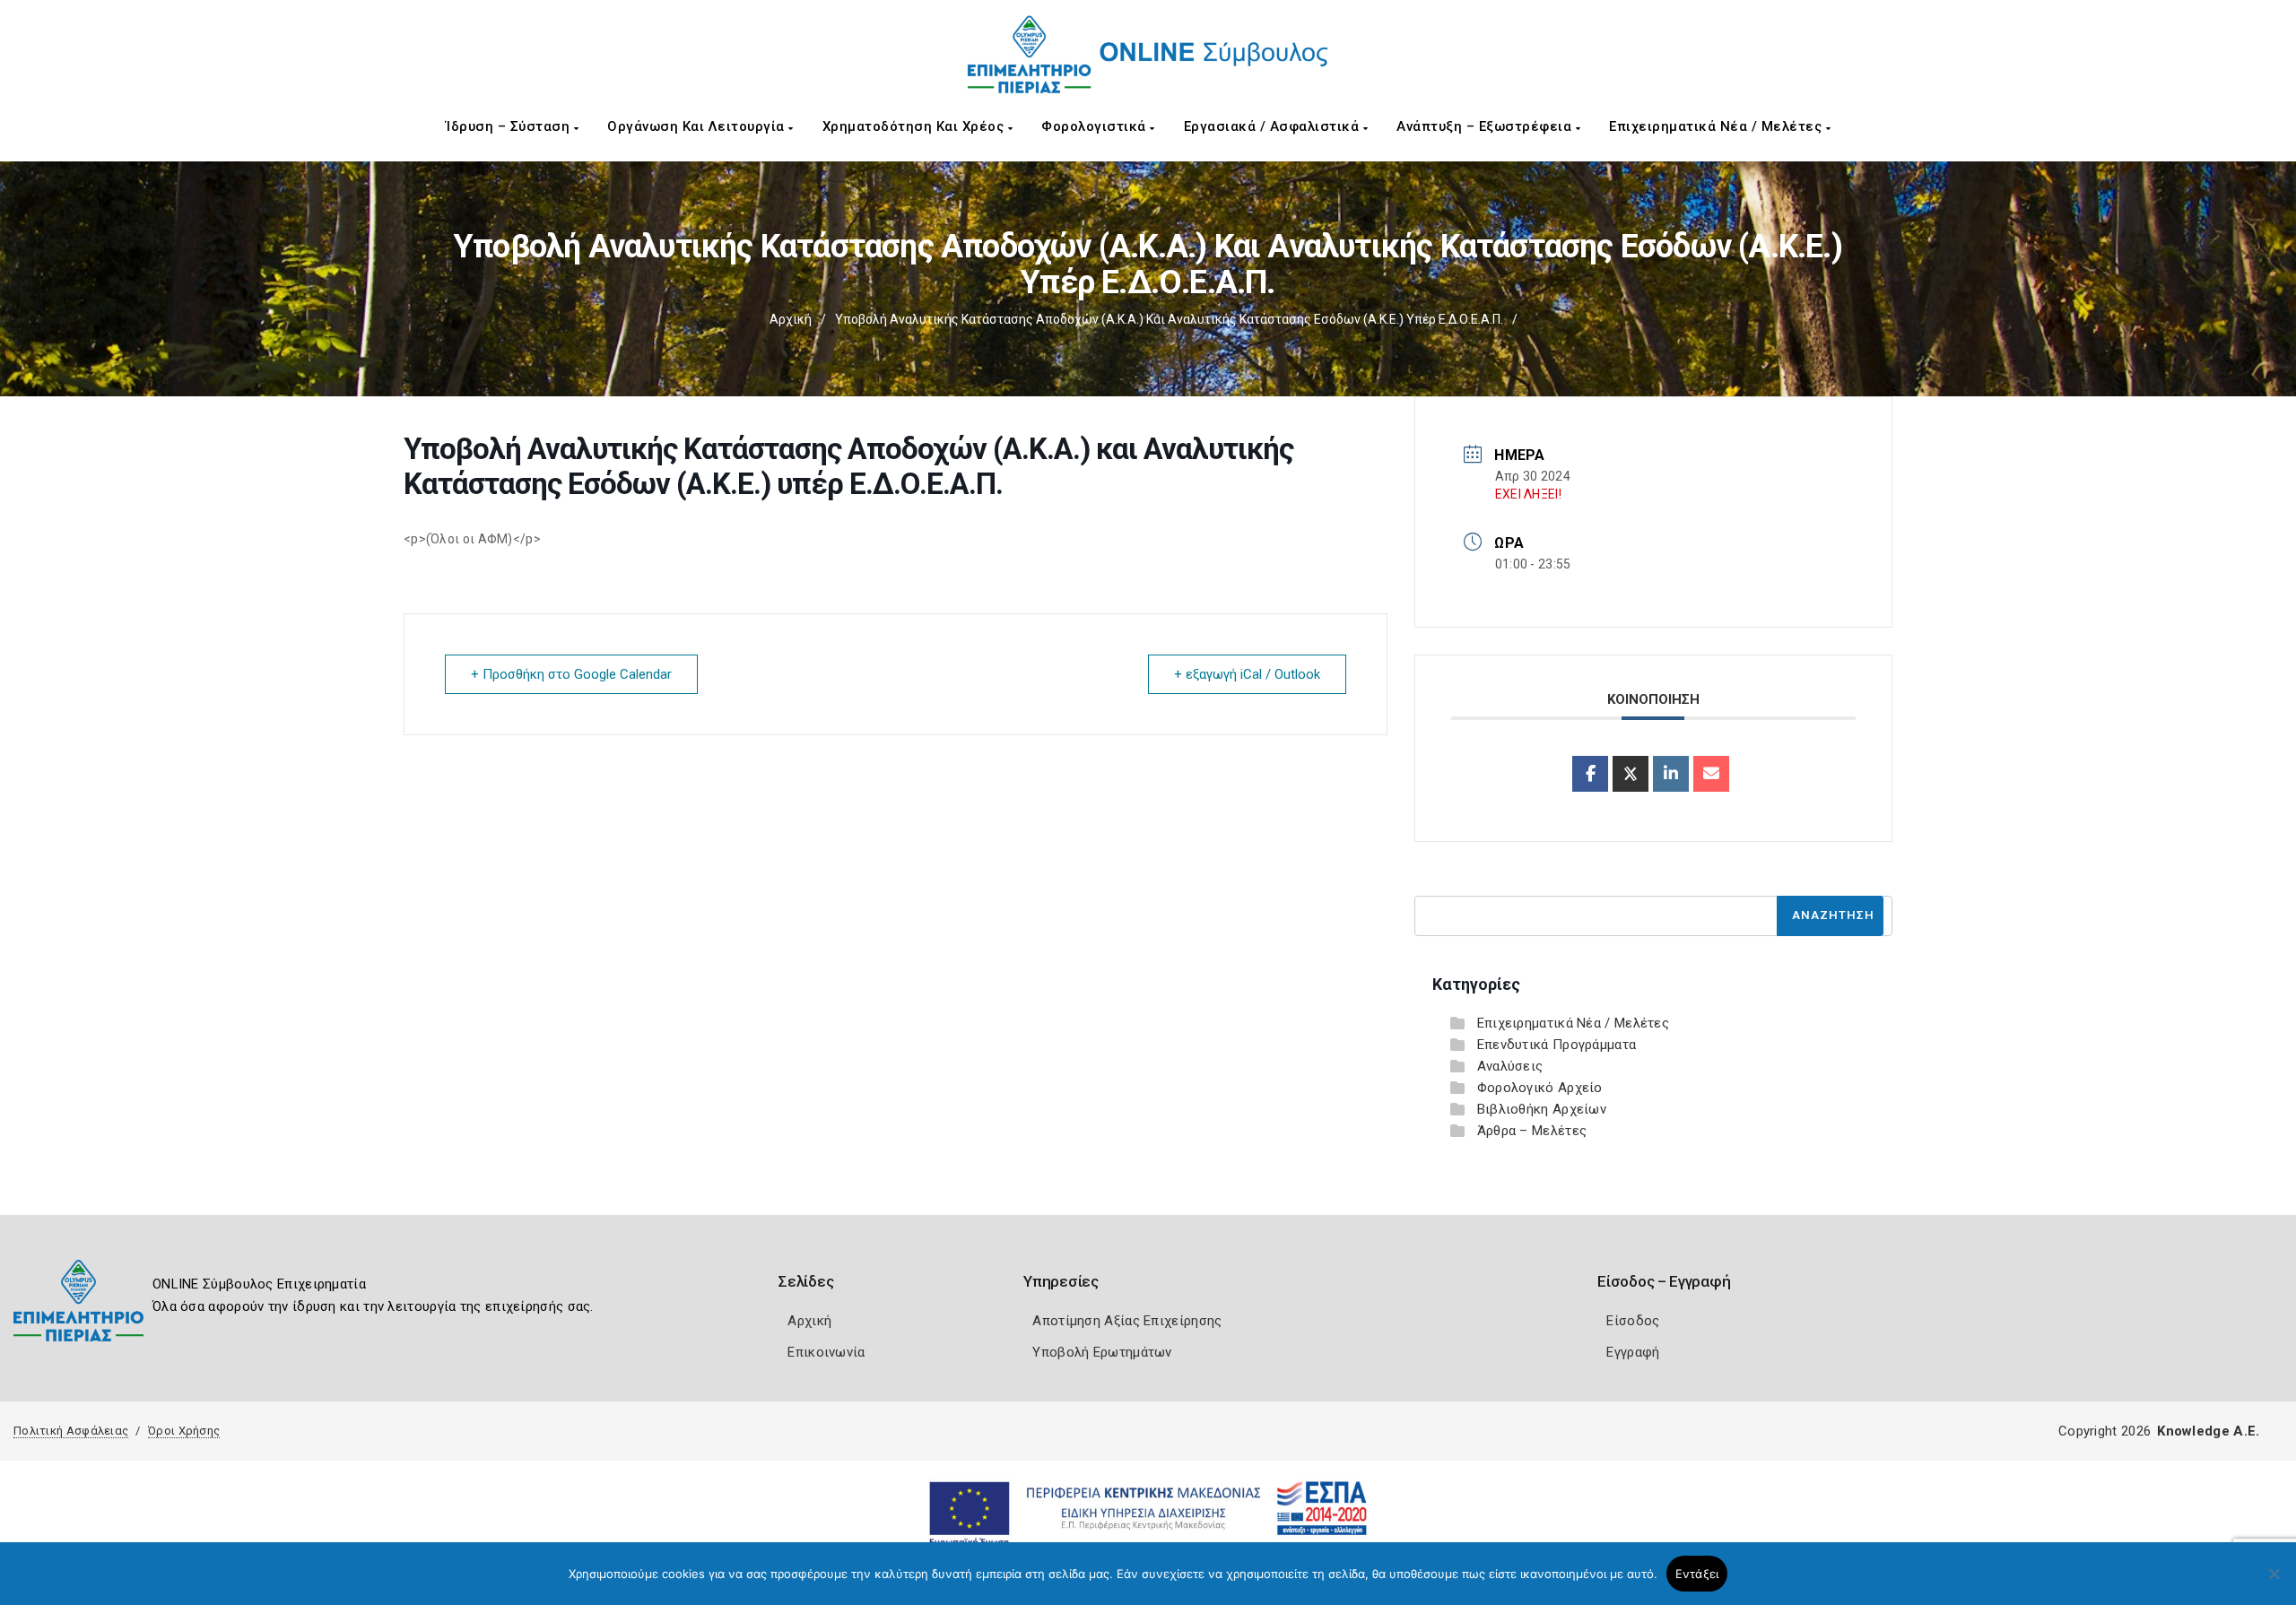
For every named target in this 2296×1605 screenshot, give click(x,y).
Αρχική (791, 319)
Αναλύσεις (1510, 1066)
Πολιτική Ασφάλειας (71, 1431)
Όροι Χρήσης (184, 1431)
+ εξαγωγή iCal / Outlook (1247, 674)
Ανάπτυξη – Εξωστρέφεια (1486, 126)
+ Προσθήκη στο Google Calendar (571, 674)
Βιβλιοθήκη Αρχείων (1542, 1109)
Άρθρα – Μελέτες (1532, 1131)
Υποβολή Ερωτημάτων (1102, 1352)
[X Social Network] (1631, 774)
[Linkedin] (1671, 774)
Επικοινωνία (826, 1352)
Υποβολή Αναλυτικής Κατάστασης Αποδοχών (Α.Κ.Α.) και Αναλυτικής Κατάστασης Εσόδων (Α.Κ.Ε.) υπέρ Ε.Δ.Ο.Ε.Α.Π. (1169, 319)
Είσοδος (1633, 1321)
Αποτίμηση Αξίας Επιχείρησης (1127, 1321)
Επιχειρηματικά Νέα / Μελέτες (1718, 126)
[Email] (1711, 774)
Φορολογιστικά (1096, 126)
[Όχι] (2274, 1583)
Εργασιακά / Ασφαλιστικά (1274, 126)
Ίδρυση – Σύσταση (510, 126)
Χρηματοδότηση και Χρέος (915, 126)
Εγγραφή (1633, 1352)
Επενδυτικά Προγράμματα (1557, 1045)
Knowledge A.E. (2208, 1431)
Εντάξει (1697, 1574)
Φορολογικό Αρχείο (1540, 1088)
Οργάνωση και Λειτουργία (698, 126)
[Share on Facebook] (1590, 774)
